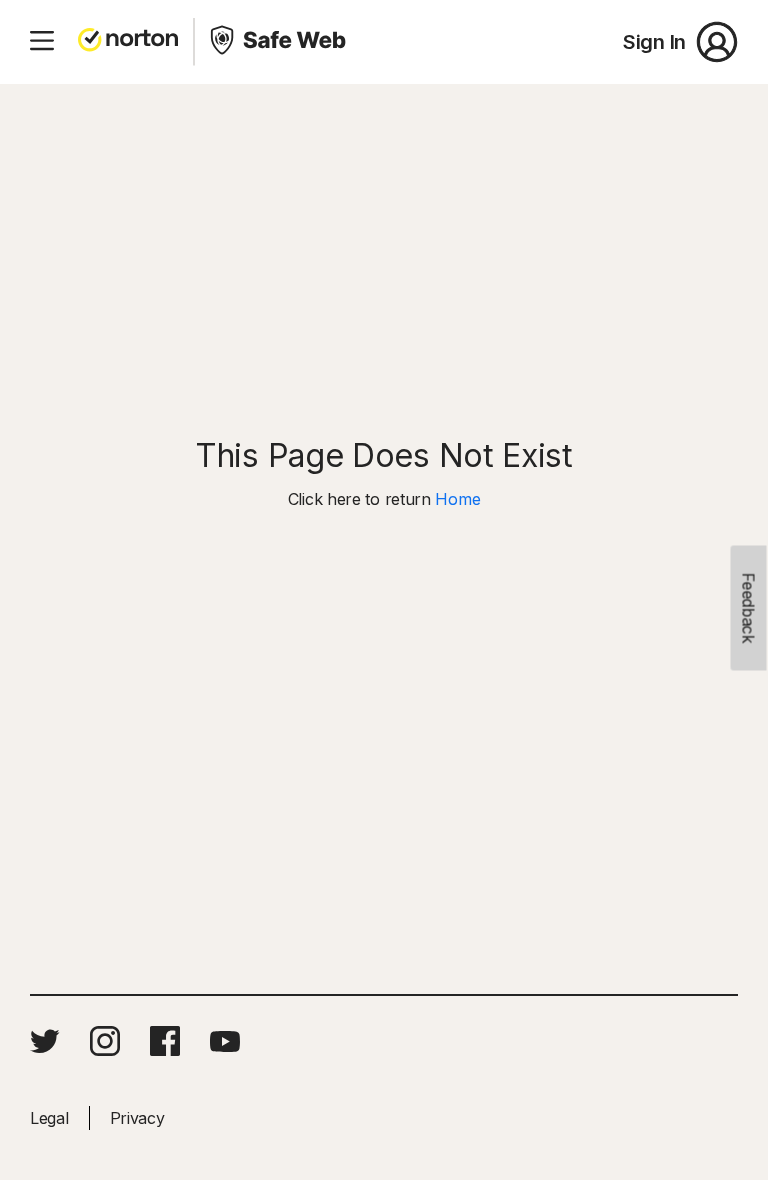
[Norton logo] (128, 42)
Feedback (749, 608)
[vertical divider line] (194, 42)
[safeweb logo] (280, 42)
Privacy (137, 1118)
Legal (49, 1118)
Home (457, 499)
